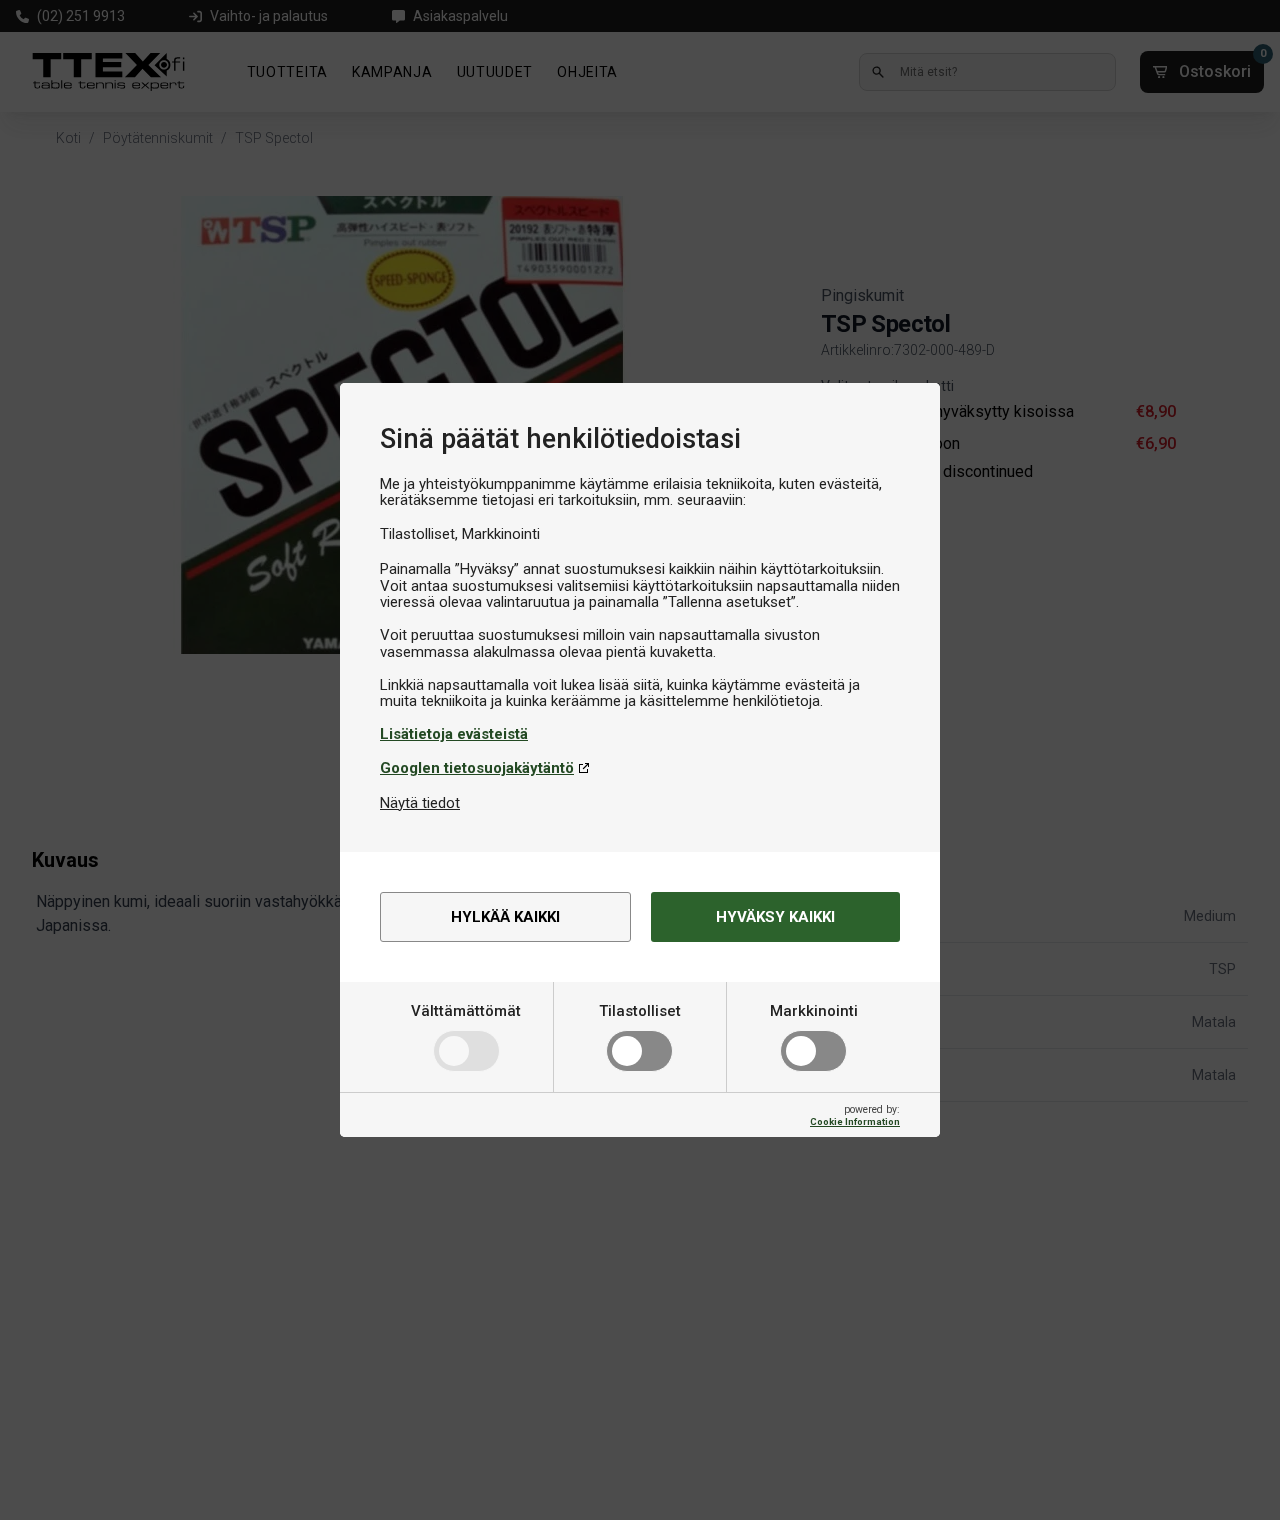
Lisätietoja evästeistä (454, 734)
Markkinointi (814, 1011)
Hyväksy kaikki (775, 917)
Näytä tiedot (420, 803)
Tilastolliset (640, 1011)
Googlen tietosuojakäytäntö (477, 768)
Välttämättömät (466, 1011)
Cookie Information (855, 1121)
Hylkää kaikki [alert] (505, 917)
